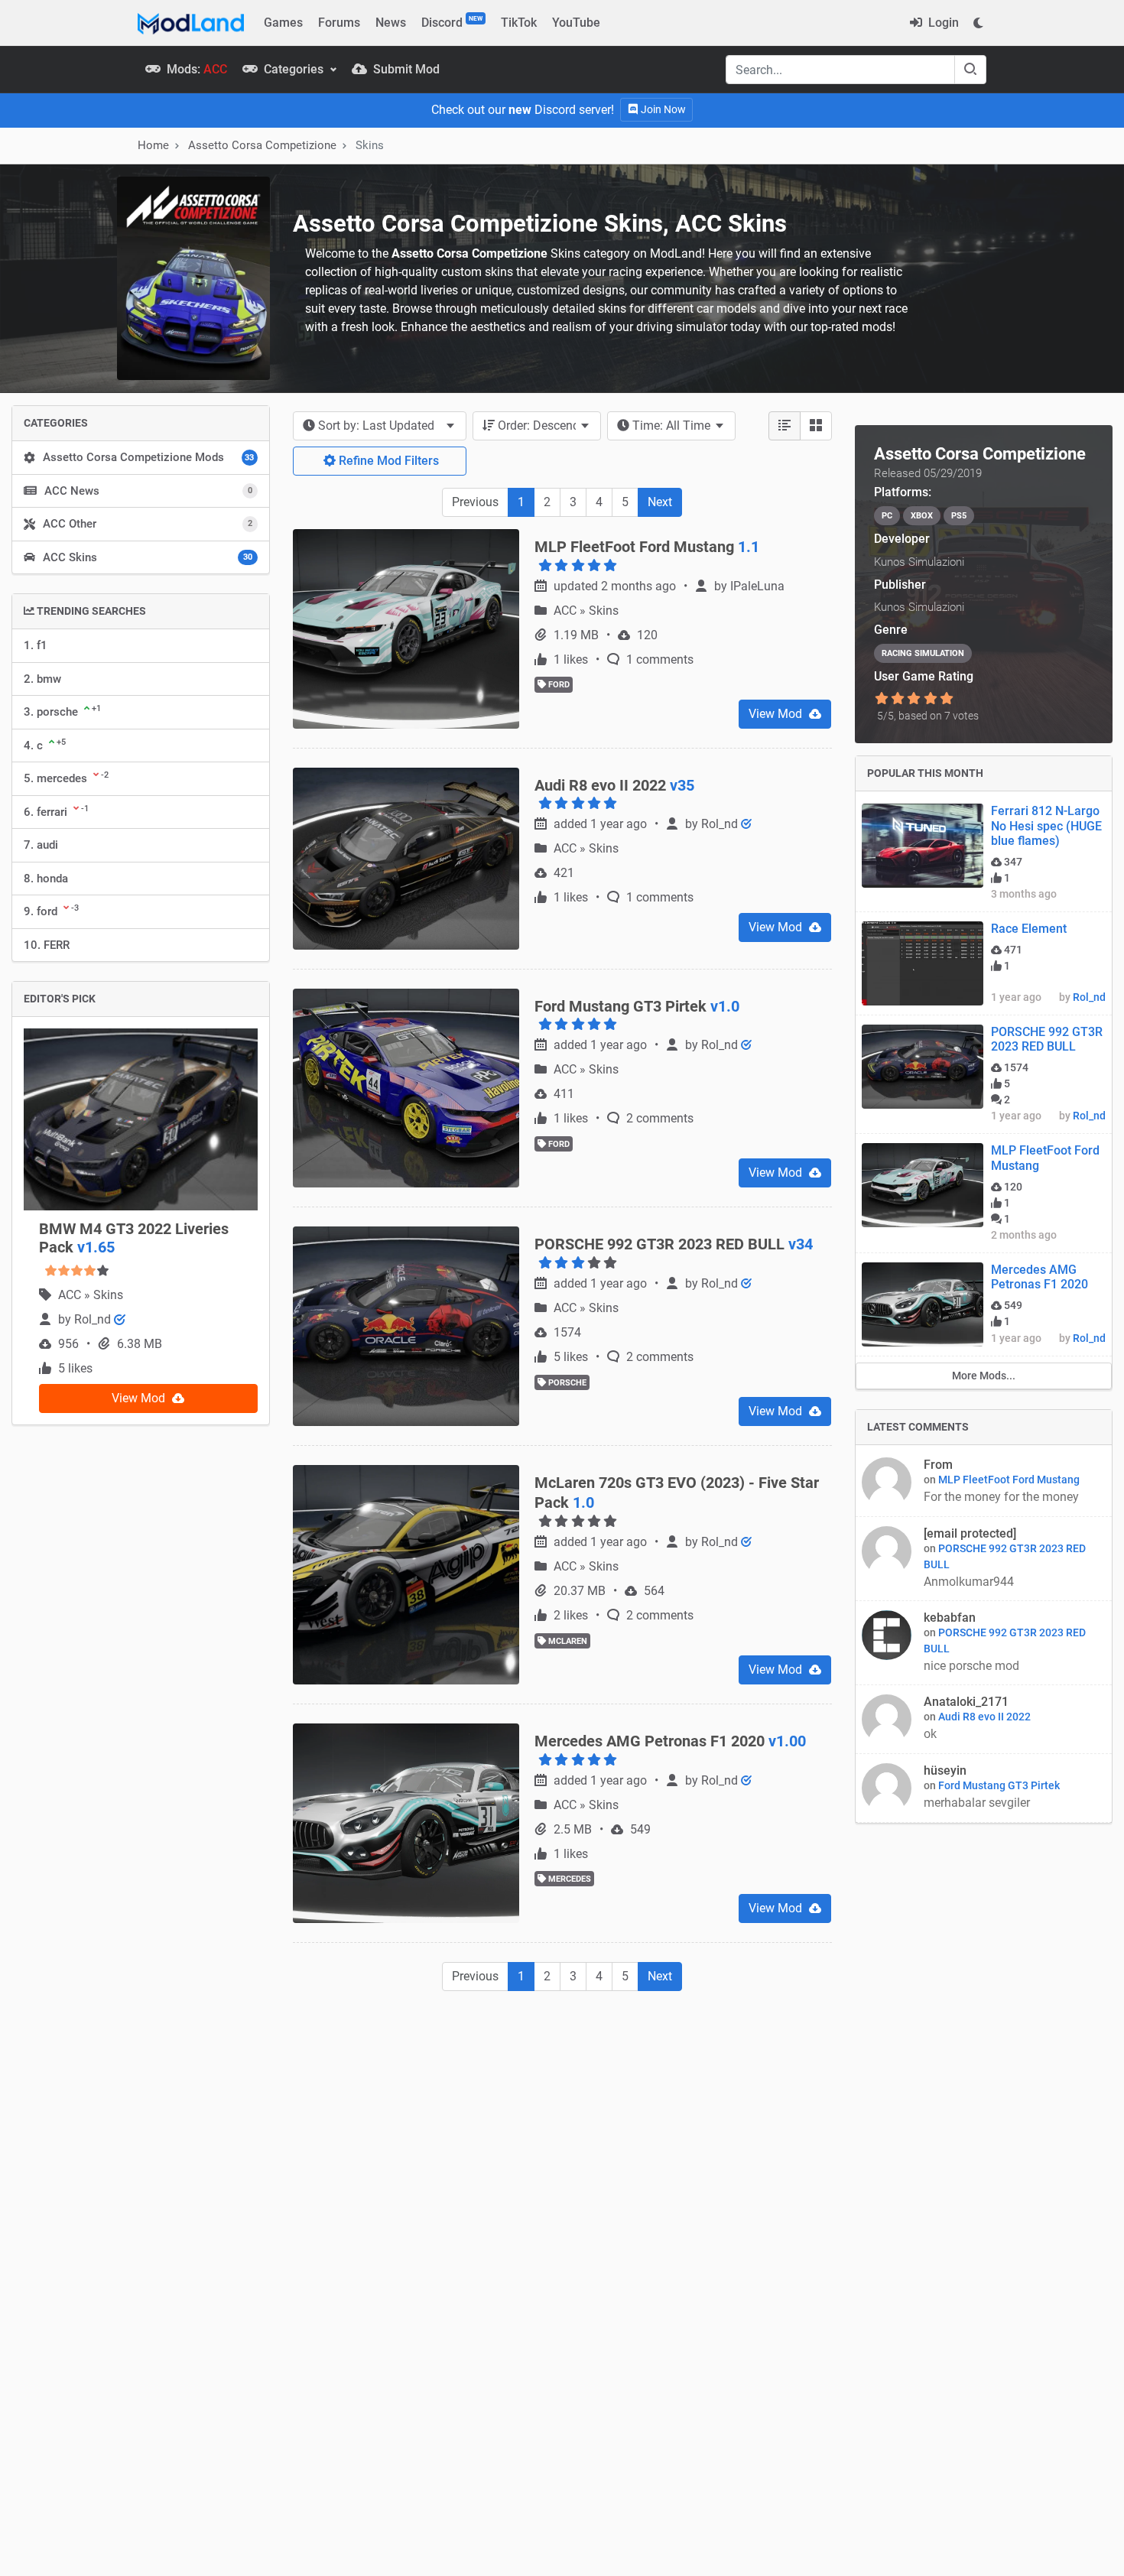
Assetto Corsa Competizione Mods (148, 457)
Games (283, 23)
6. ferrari (56, 811)
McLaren (567, 1641)
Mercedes (568, 1879)
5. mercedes (66, 778)
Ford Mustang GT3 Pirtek (999, 1785)
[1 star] (882, 699)
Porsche (566, 1383)
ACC (71, 1295)
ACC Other (148, 524)
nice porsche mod (971, 1666)
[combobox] (380, 426)
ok (930, 1734)
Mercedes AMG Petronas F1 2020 (1040, 1277)
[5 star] (946, 699)
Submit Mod (405, 69)
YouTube (576, 23)
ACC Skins (148, 557)
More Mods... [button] (984, 1376)
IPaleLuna (757, 586)
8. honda (46, 879)
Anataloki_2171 (966, 1702)
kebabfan (950, 1618)
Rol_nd (94, 1319)
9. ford (51, 911)
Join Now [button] (662, 109)
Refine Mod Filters (387, 461)
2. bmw (42, 679)
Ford (558, 685)
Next (660, 502)
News (391, 23)
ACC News (148, 491)
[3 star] (914, 699)
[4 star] (930, 699)
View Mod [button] (140, 1398)
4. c (45, 745)
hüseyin (945, 1770)
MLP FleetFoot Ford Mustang (1009, 1480)
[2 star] (898, 699)
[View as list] (785, 426)
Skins (108, 1295)
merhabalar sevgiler (977, 1803)
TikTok (519, 23)
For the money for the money (1003, 1497)
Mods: (195, 69)
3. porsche (62, 711)
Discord (452, 22)
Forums (339, 23)
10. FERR (47, 945)
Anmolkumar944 (970, 1582)
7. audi (41, 845)
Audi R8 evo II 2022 (984, 1717)
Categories (294, 69)
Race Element (1029, 929)
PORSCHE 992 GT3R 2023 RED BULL (1047, 1039)
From (938, 1465)
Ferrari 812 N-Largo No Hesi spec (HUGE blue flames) (1046, 825)
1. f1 (36, 645)
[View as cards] (816, 426)
